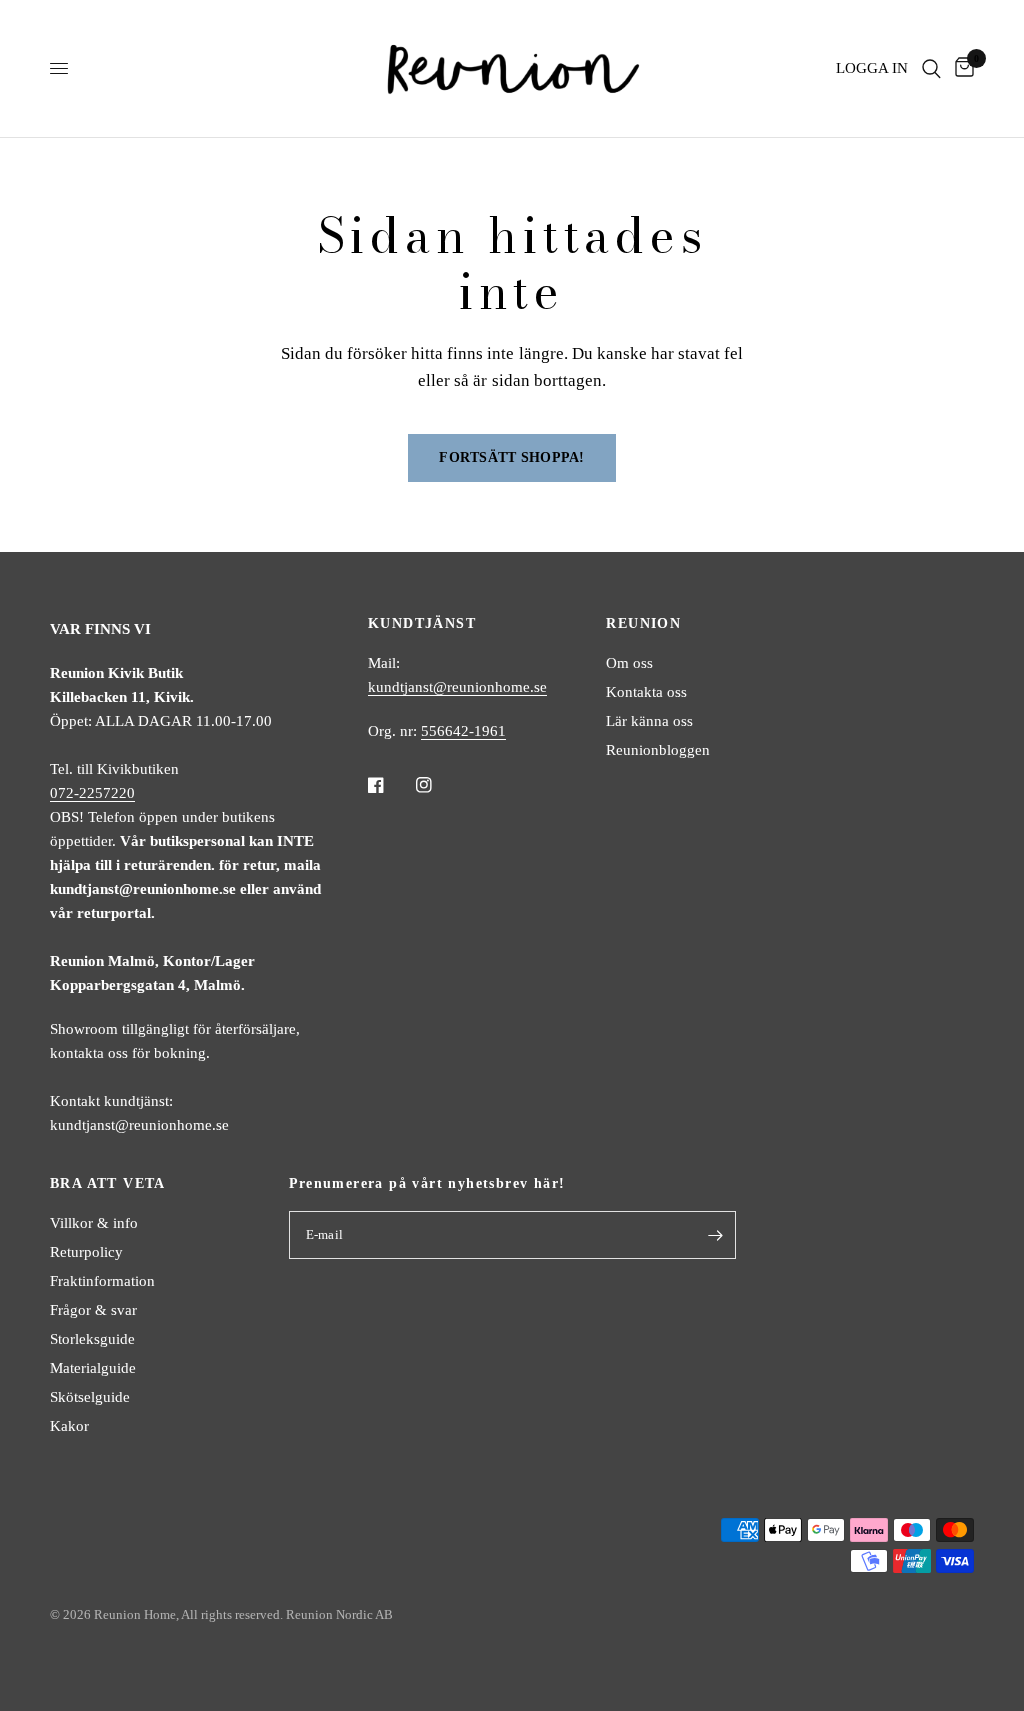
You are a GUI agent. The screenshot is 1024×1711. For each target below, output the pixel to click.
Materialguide (93, 1368)
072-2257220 (92, 793)
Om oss (629, 663)
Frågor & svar (93, 1310)
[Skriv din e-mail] (716, 1235)
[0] (961, 68)
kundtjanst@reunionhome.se (457, 687)
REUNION (643, 624)
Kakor (69, 1426)
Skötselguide (90, 1397)
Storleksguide (92, 1339)
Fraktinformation (102, 1281)
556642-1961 (463, 731)
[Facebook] (390, 785)
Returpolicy (86, 1252)
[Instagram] (438, 785)
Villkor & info (94, 1223)
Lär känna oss (649, 721)
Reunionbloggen (658, 750)
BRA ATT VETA (108, 1184)
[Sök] (931, 68)
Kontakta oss (646, 692)
